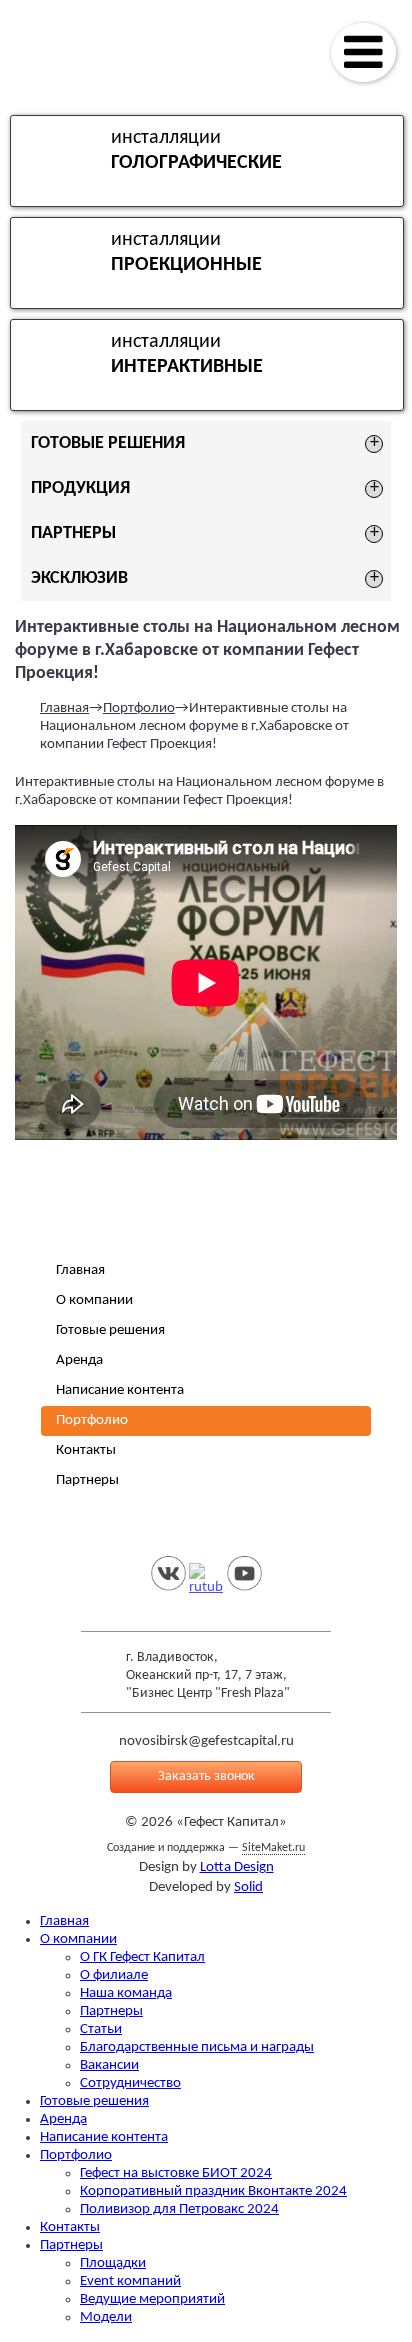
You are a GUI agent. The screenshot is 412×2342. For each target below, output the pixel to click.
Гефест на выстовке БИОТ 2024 (176, 2173)
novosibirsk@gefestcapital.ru (206, 1741)
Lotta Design (237, 1867)
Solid (248, 1887)
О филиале (114, 1975)
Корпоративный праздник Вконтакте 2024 (213, 2191)
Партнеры (87, 1480)
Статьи (101, 2029)
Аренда (79, 1360)
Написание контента (120, 1390)
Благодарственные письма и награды (197, 2047)
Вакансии (109, 2065)
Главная (64, 708)
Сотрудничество (130, 2083)
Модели (106, 2317)
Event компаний (130, 2281)
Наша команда (126, 1993)
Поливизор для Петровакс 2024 (179, 2209)
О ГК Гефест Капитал (142, 1957)
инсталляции (196, 150)
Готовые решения (110, 1330)
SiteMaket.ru (273, 1848)
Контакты (86, 1450)
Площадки (113, 2263)
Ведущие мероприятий (152, 2299)
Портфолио (139, 708)
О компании (94, 1300)
